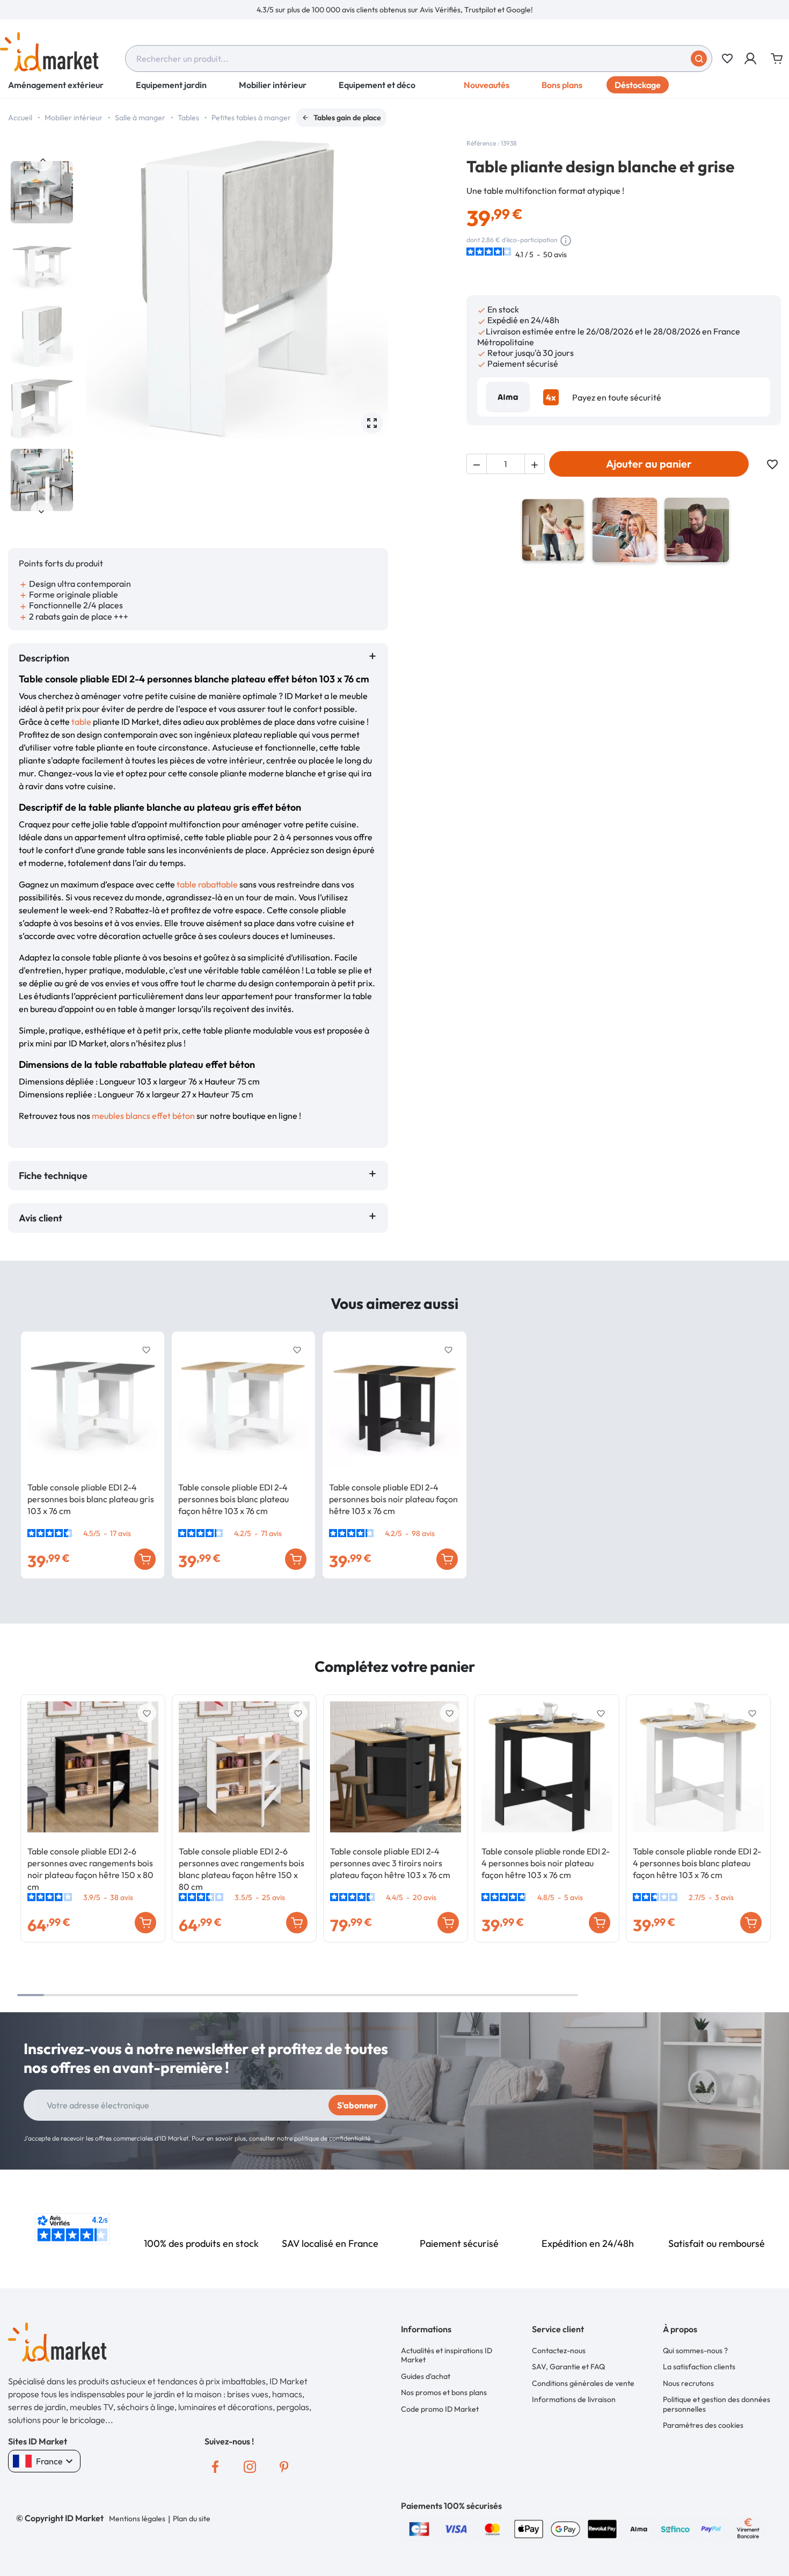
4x (551, 397)
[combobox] (419, 59)
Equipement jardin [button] (171, 85)
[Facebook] (215, 2467)
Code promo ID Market (440, 2409)
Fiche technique (53, 1176)
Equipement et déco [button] (377, 85)
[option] (394, 10)
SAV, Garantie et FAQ (568, 2367)
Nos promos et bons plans (444, 2392)
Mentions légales (137, 2519)
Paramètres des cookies (703, 2425)
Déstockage (638, 85)
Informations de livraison (574, 2399)
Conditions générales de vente (583, 2383)
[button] (751, 59)
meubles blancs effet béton (143, 1116)
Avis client (43, 1218)
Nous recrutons (688, 2383)
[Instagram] (250, 2467)
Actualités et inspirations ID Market (447, 2355)
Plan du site (192, 2519)
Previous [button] (42, 160)
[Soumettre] (699, 59)
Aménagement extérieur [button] (56, 85)
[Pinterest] (284, 2467)
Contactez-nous (559, 2351)
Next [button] (42, 511)
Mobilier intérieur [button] (273, 85)
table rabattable (207, 884)
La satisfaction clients (699, 2367)
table (81, 722)
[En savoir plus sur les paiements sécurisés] (419, 2528)
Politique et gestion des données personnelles (717, 2404)
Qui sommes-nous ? (695, 2351)
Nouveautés (487, 85)
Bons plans (562, 85)
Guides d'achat (426, 2376)
